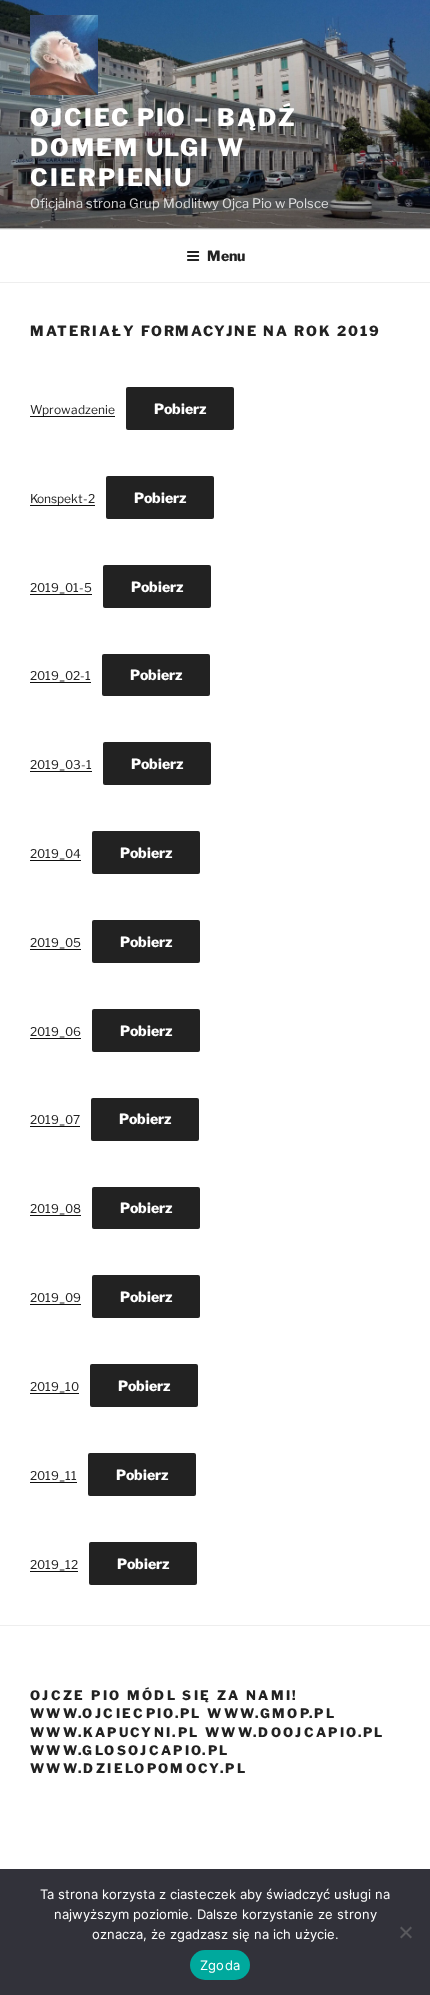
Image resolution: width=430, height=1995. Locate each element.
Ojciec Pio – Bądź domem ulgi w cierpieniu (163, 147)
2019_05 (55, 942)
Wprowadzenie (72, 409)
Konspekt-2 (62, 498)
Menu (226, 255)
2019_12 (54, 1564)
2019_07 (55, 1119)
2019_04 (55, 853)
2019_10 (54, 1386)
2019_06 (55, 1031)
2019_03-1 (61, 764)
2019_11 (53, 1475)
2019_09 (55, 1297)
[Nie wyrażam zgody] (405, 1932)
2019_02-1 (60, 675)
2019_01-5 (61, 587)
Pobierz (180, 408)
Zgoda (220, 1965)
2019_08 (55, 1208)
